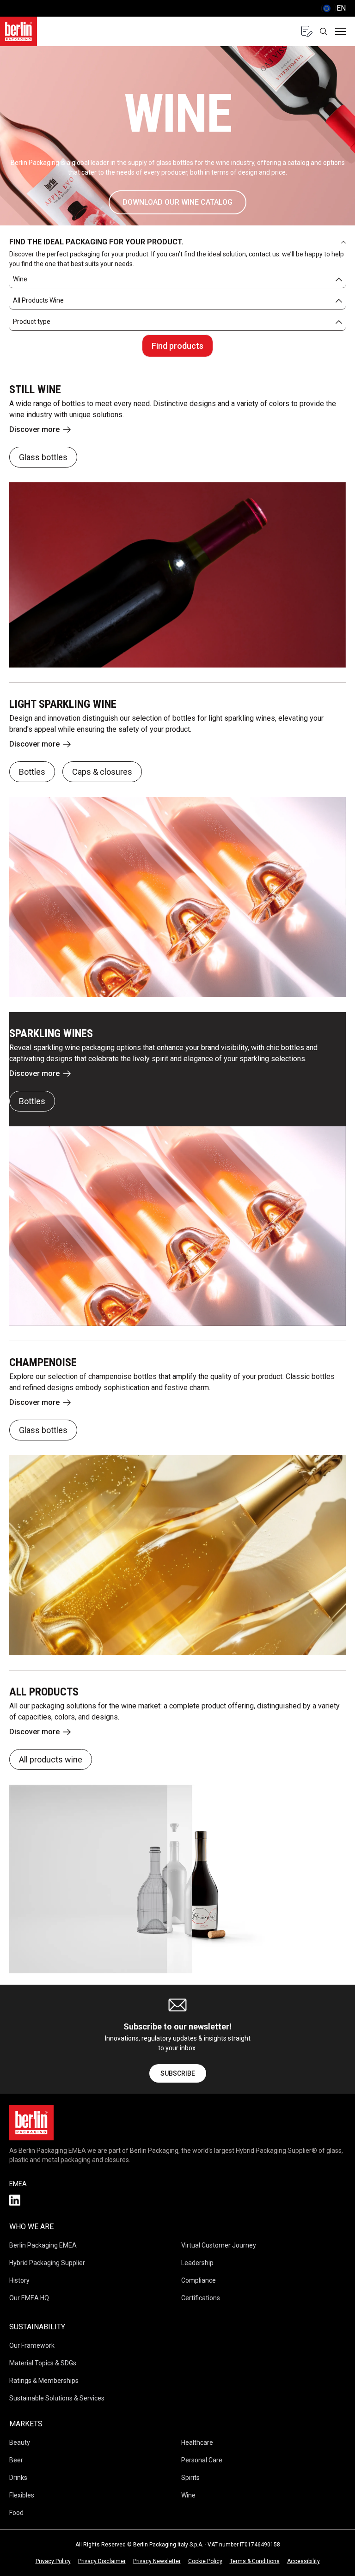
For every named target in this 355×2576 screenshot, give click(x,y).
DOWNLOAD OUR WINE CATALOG (177, 202)
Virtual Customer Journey (219, 2245)
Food (16, 2513)
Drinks (18, 2478)
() (333, 8)
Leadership (197, 2263)
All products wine (51, 1759)
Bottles (32, 772)
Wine (188, 2495)
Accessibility (303, 2561)
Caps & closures (102, 772)
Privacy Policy (53, 2561)
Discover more (34, 429)
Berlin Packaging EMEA (43, 2245)
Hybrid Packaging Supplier (47, 2263)
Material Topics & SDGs (43, 2363)
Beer (16, 2460)
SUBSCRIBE (178, 2073)
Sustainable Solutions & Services (57, 2398)
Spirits (190, 2478)
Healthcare (197, 2442)
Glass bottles (43, 457)
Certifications (201, 2298)
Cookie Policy (205, 2561)
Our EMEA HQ (29, 2298)
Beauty (20, 2442)
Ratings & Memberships (44, 2381)
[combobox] (177, 279)
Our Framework (32, 2345)
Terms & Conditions (255, 2561)
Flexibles (22, 2495)
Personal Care (202, 2460)
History (19, 2280)
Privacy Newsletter (157, 2561)
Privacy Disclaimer (102, 2561)
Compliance (199, 2280)
